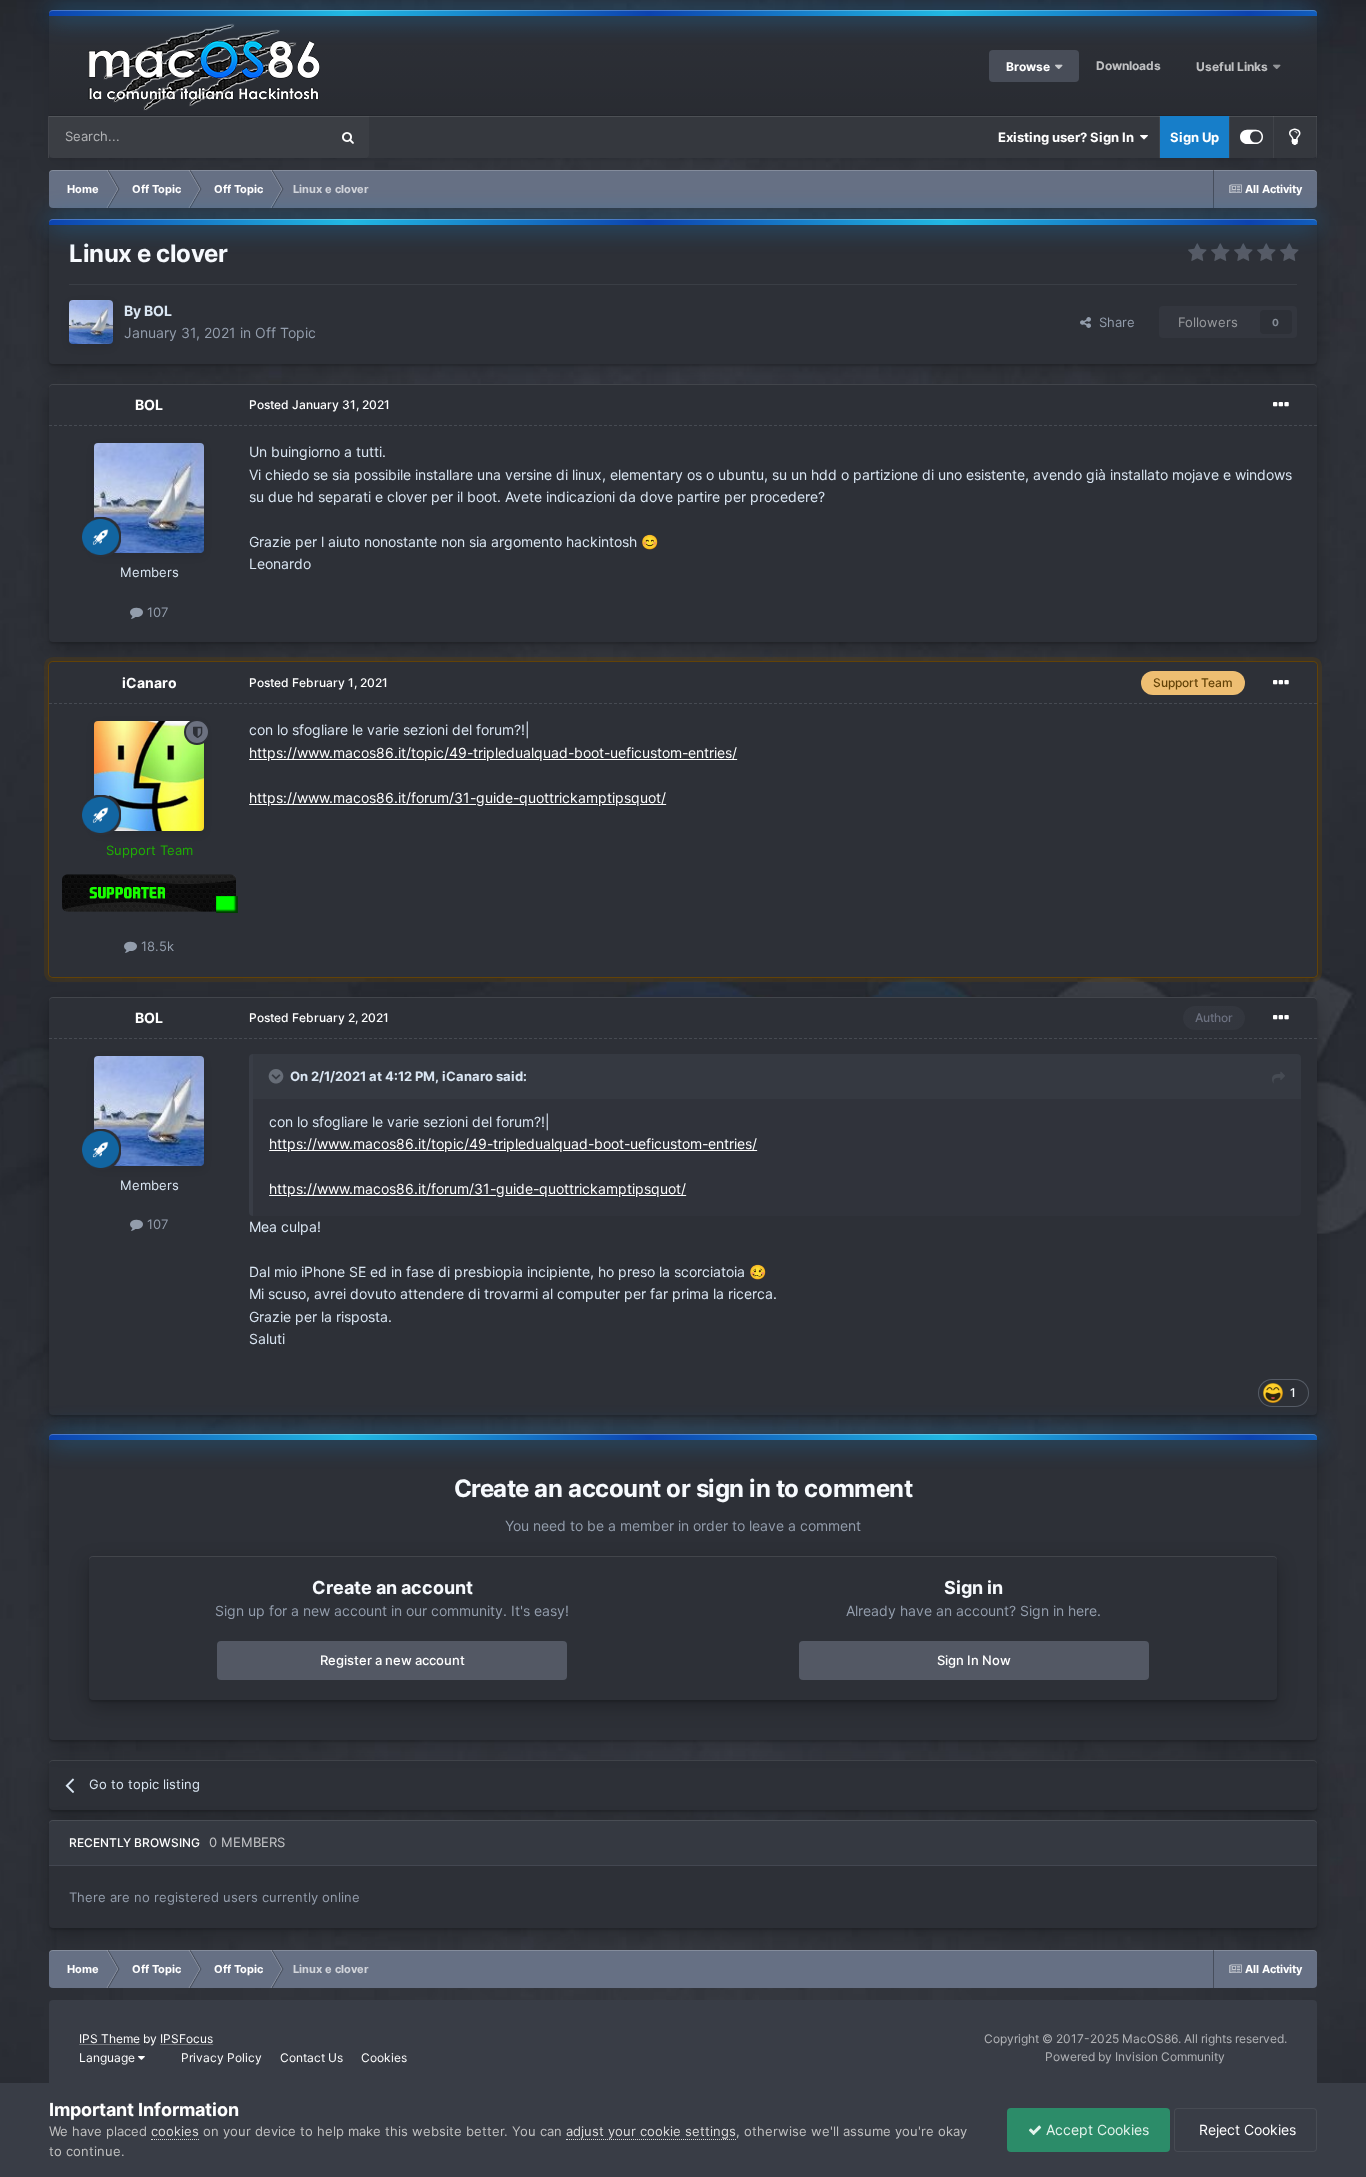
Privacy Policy (221, 2057)
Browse (1028, 66)
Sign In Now (974, 1660)
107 (155, 612)
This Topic (271, 136)
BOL (158, 310)
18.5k (155, 946)
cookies (175, 2131)
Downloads (1128, 65)
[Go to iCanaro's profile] (149, 776)
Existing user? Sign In (1069, 137)
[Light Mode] (1295, 137)
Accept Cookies (1095, 2129)
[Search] (348, 137)
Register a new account (392, 1660)
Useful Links (1233, 66)
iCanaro (149, 682)
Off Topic (285, 332)
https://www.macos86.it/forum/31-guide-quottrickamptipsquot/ (457, 797)
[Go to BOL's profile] (91, 322)
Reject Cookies (1245, 2129)
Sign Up (1194, 137)
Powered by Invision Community (1135, 2056)
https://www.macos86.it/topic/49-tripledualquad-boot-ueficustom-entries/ (493, 752)
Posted (319, 404)
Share (1113, 322)
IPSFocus (186, 2038)
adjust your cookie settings (651, 2131)
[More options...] (1281, 405)
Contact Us (311, 2057)
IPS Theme (109, 2038)
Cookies (384, 2057)
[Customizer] (1251, 137)
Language (108, 2057)
